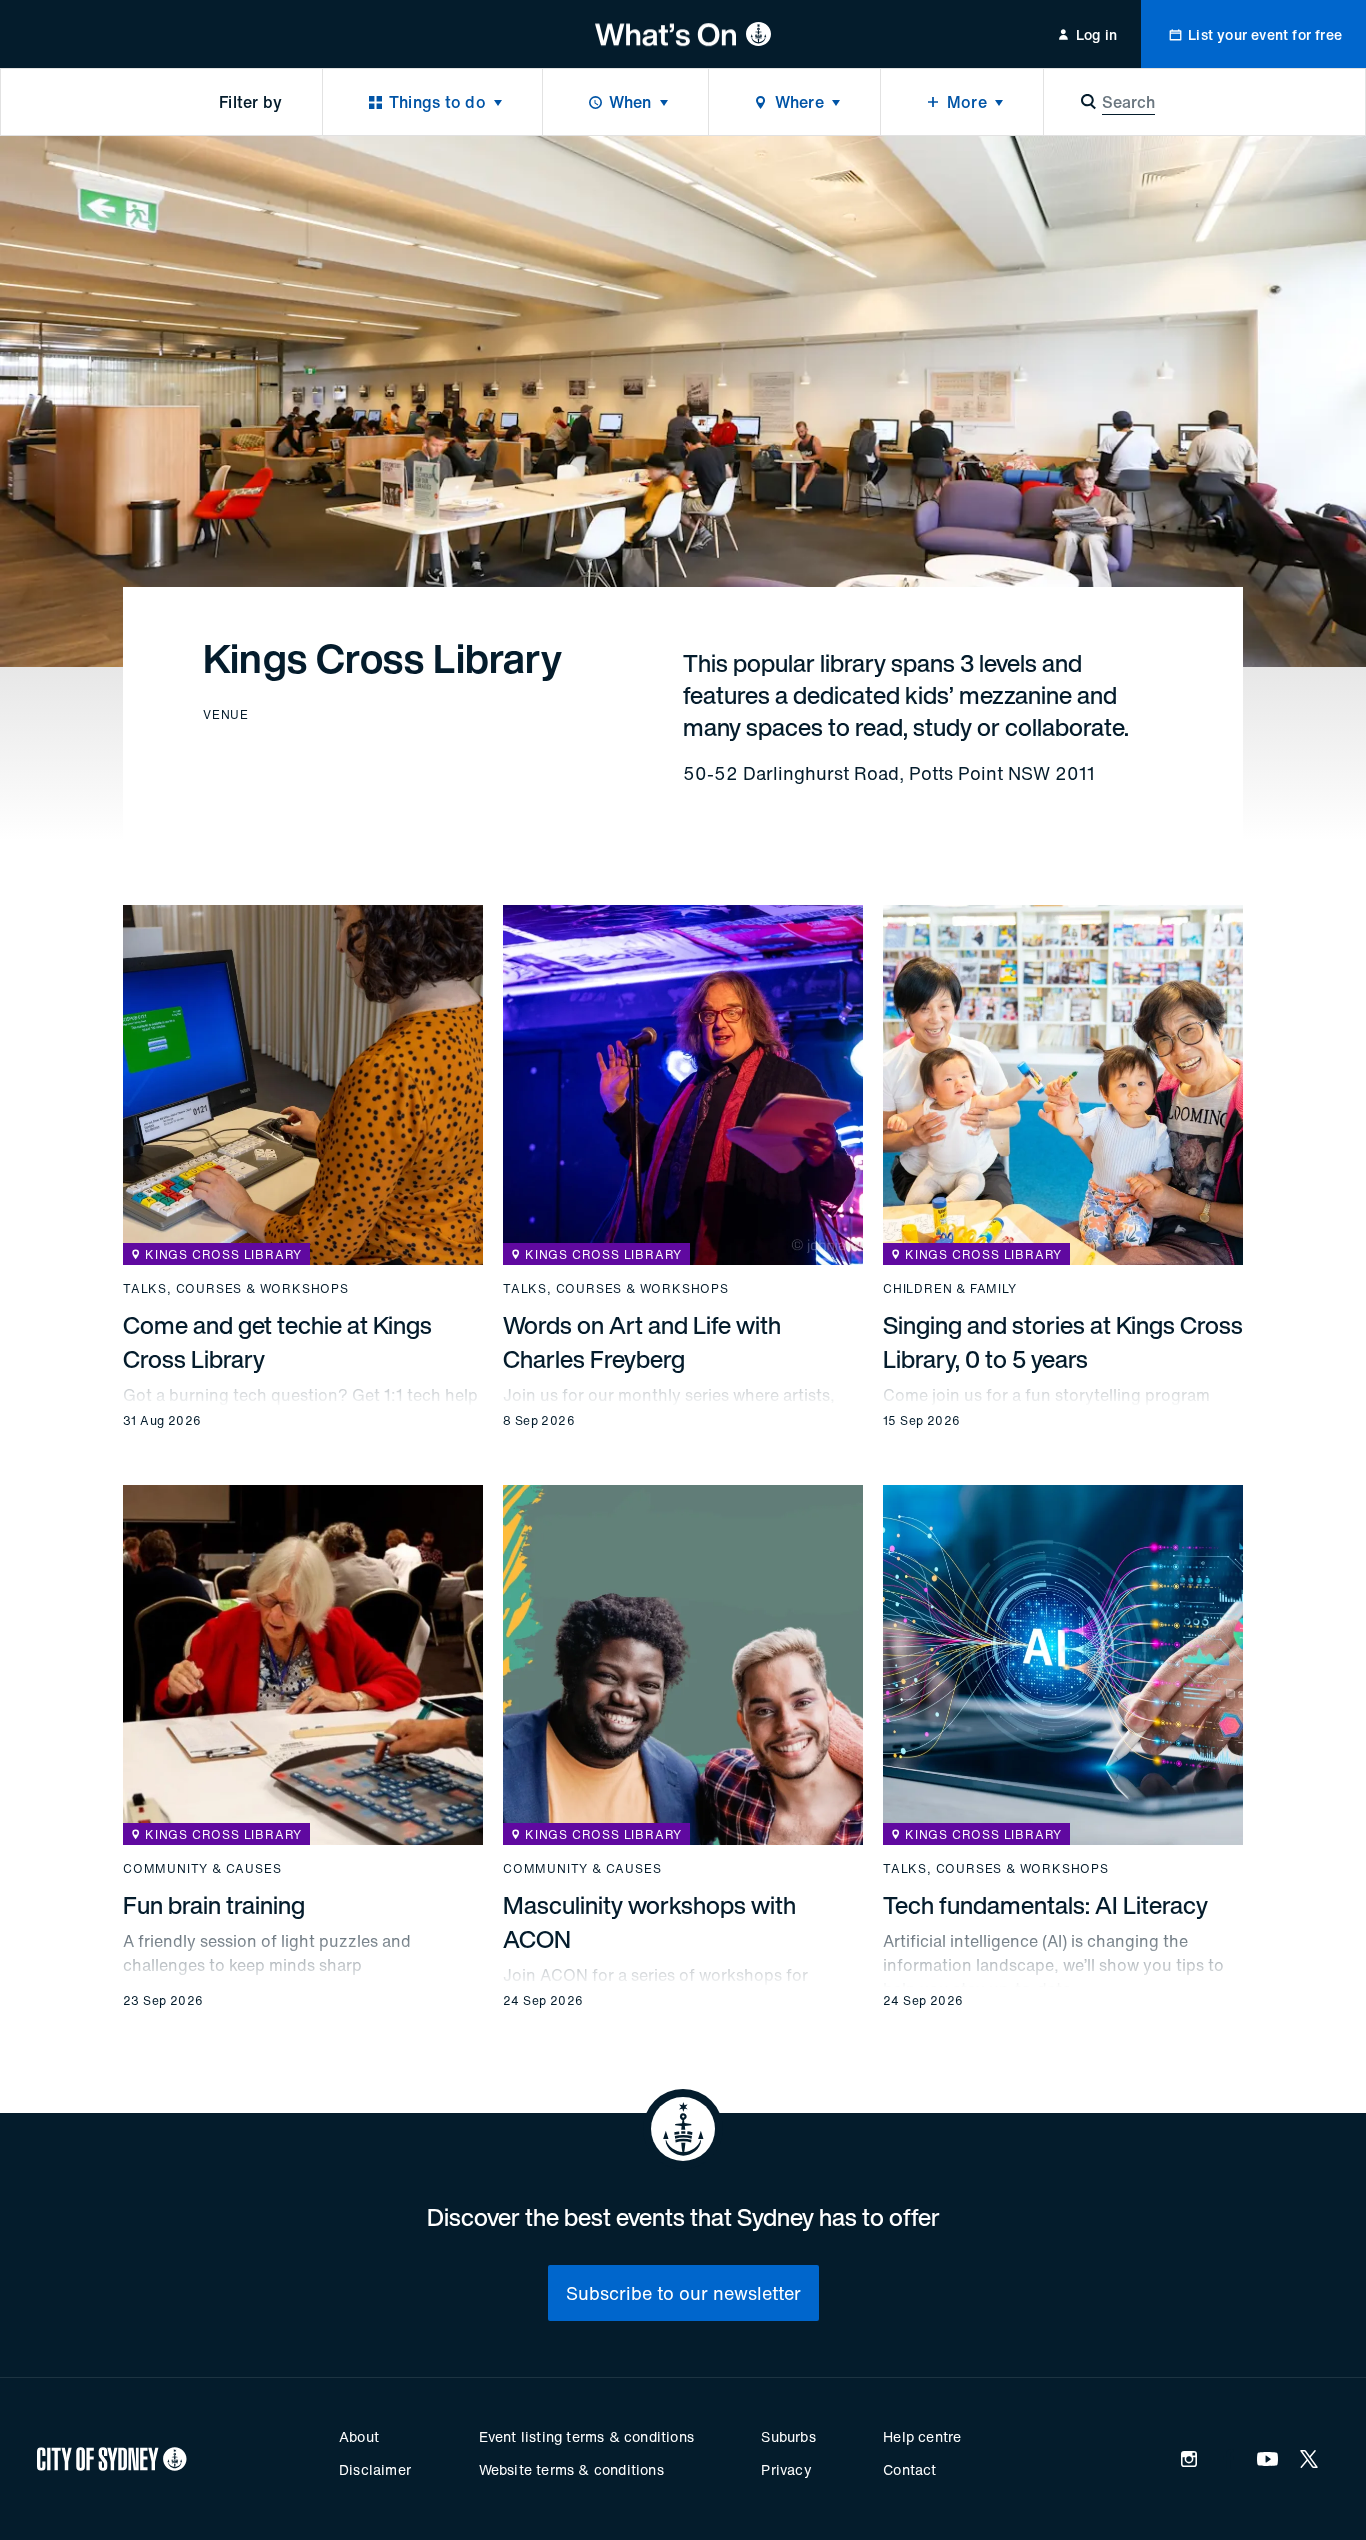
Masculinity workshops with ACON (649, 1922)
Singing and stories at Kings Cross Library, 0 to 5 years (1063, 1342)
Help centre (922, 2436)
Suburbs (788, 2436)
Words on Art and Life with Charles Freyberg (642, 1342)
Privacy (786, 2469)
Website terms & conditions (571, 2469)
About (359, 2436)
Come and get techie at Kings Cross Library (277, 1342)
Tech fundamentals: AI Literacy (1045, 1905)
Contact (909, 2469)
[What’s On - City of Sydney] (683, 34)
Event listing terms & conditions (586, 2436)
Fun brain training (214, 1905)
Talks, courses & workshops (236, 1289)
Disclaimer (375, 2469)
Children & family (950, 1289)
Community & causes (202, 1869)
